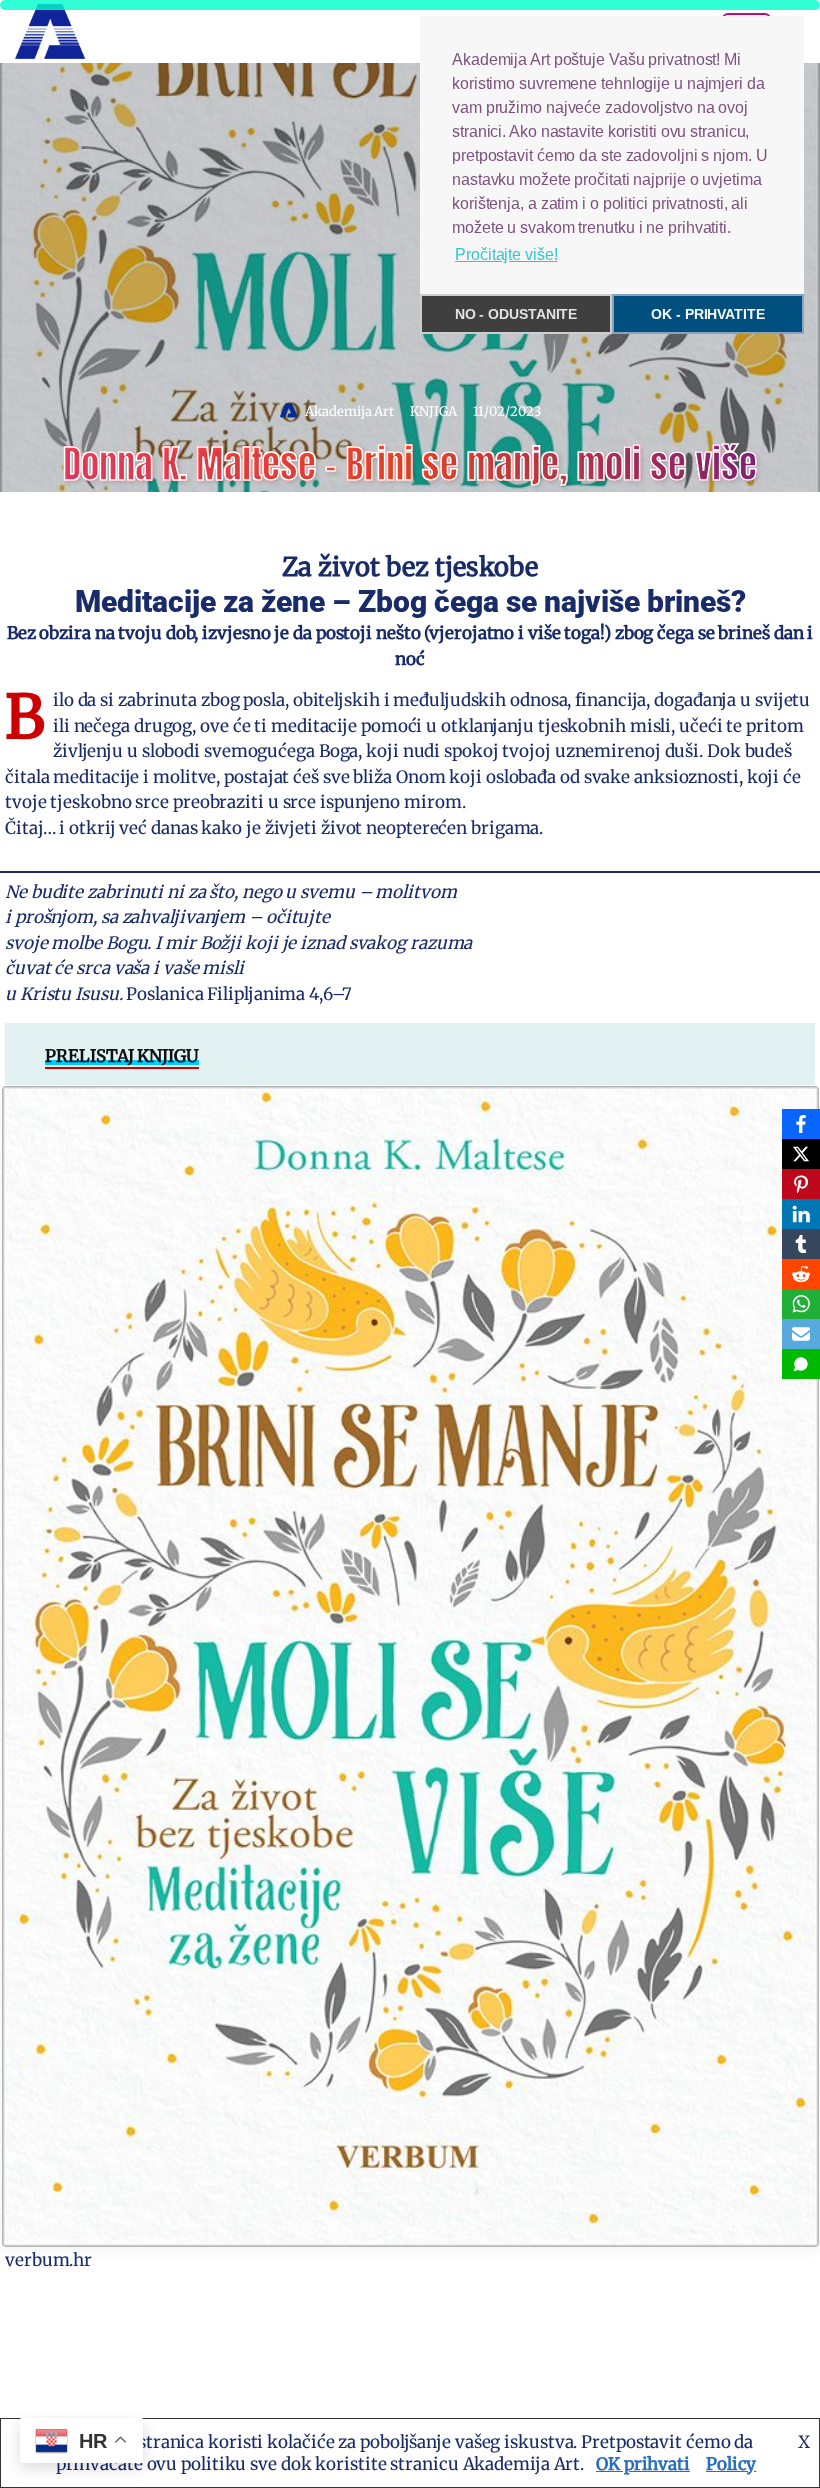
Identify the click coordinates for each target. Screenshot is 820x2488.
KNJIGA (433, 411)
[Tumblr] (801, 1244)
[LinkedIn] (801, 1214)
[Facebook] (801, 1124)
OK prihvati (643, 2464)
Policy (731, 2464)
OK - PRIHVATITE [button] (708, 314)
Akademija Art (349, 411)
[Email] (801, 1334)
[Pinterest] (801, 1184)
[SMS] (801, 1364)
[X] (801, 1154)
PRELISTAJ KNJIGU (121, 1056)
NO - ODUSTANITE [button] (516, 314)
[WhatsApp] (801, 1304)
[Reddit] (801, 1274)
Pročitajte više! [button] (506, 254)
